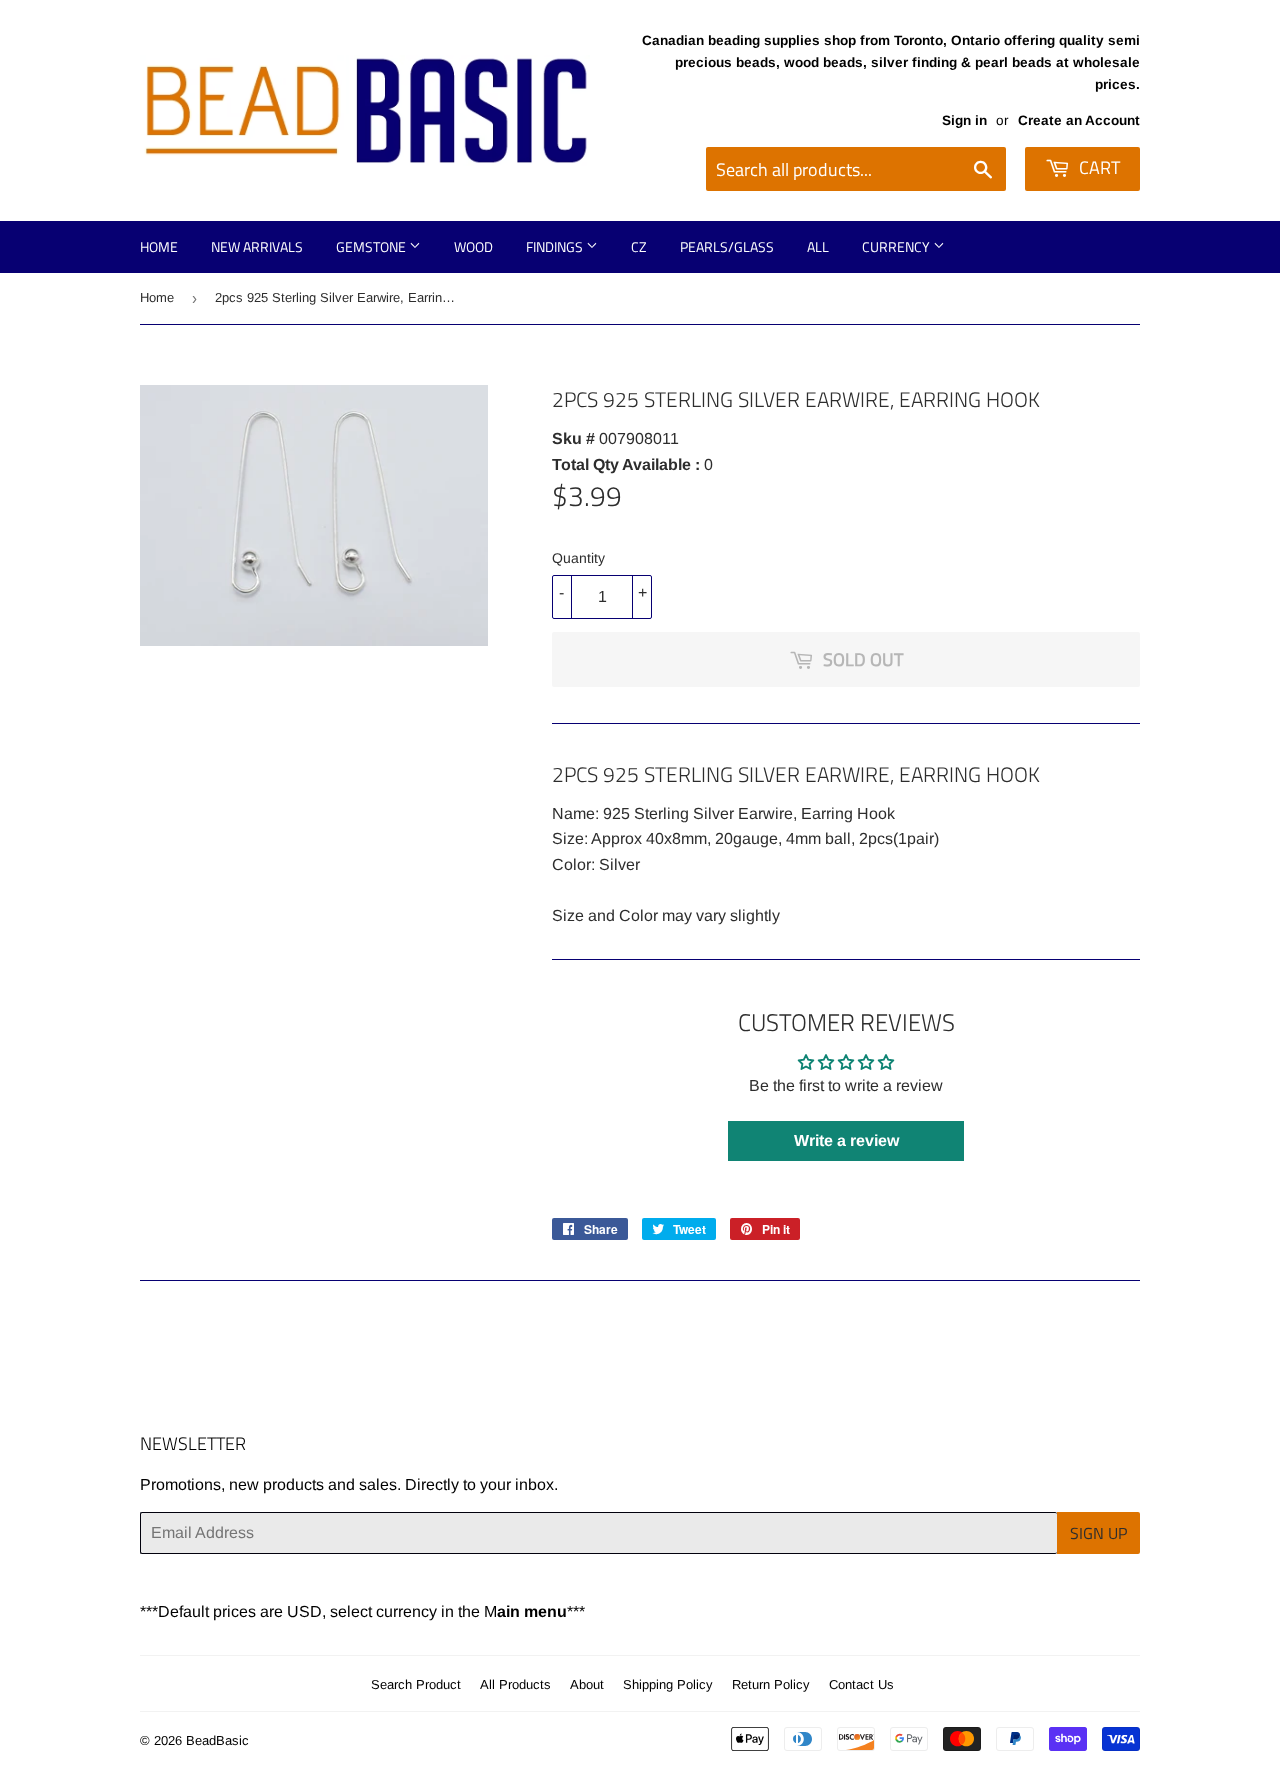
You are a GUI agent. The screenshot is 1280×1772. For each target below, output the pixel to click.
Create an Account (1079, 120)
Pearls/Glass (727, 246)
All (818, 246)
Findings (556, 246)
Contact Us (861, 1684)
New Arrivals (257, 246)
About (587, 1684)
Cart (1097, 167)
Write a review (846, 1140)
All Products (515, 1684)
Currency (897, 246)
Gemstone (372, 246)
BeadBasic (217, 1740)
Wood (473, 246)
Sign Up (1098, 1533)
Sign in (964, 120)
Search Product (416, 1684)
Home (159, 246)
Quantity (578, 558)
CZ (639, 246)
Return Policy (771, 1684)
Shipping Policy (668, 1684)
